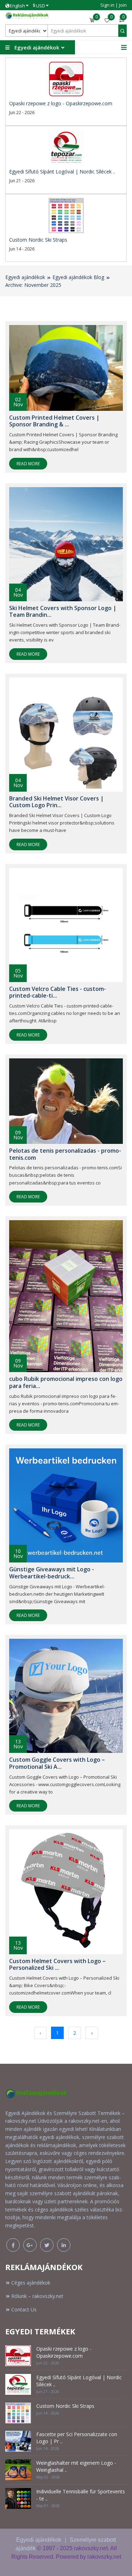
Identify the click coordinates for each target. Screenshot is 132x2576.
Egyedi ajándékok (25, 277)
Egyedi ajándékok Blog (78, 277)
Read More (28, 464)
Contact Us (24, 2309)
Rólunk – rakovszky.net (37, 2296)
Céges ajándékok (31, 2283)
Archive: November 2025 (33, 285)
